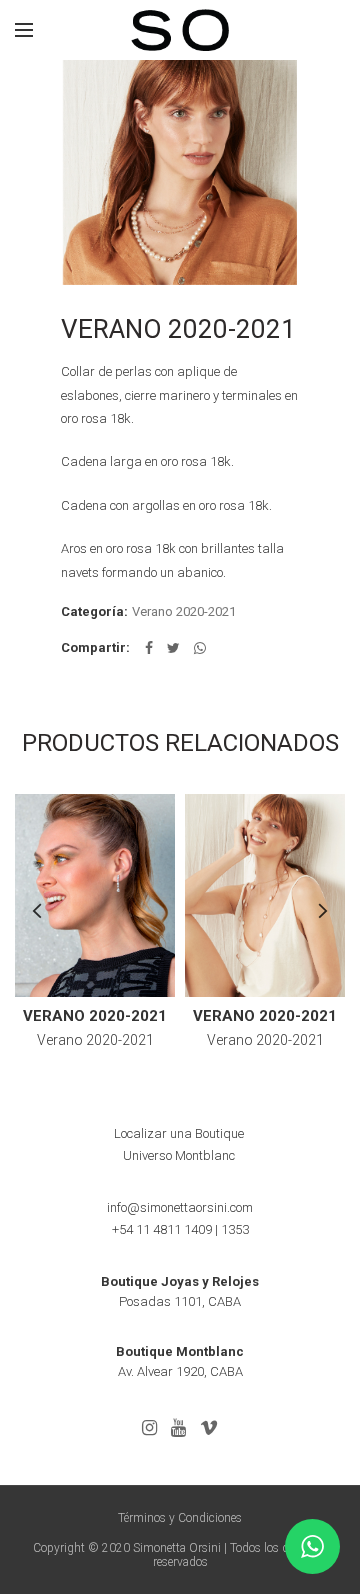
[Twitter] (173, 648)
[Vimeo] (209, 1428)
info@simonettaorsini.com (180, 1207)
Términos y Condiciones (180, 1518)
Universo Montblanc (179, 1155)
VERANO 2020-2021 (95, 1016)
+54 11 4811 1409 (162, 1229)
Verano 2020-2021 (184, 611)
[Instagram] (149, 1428)
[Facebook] (149, 648)
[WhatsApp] (200, 648)
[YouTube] (178, 1428)
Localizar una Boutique (179, 1133)
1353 (235, 1229)
